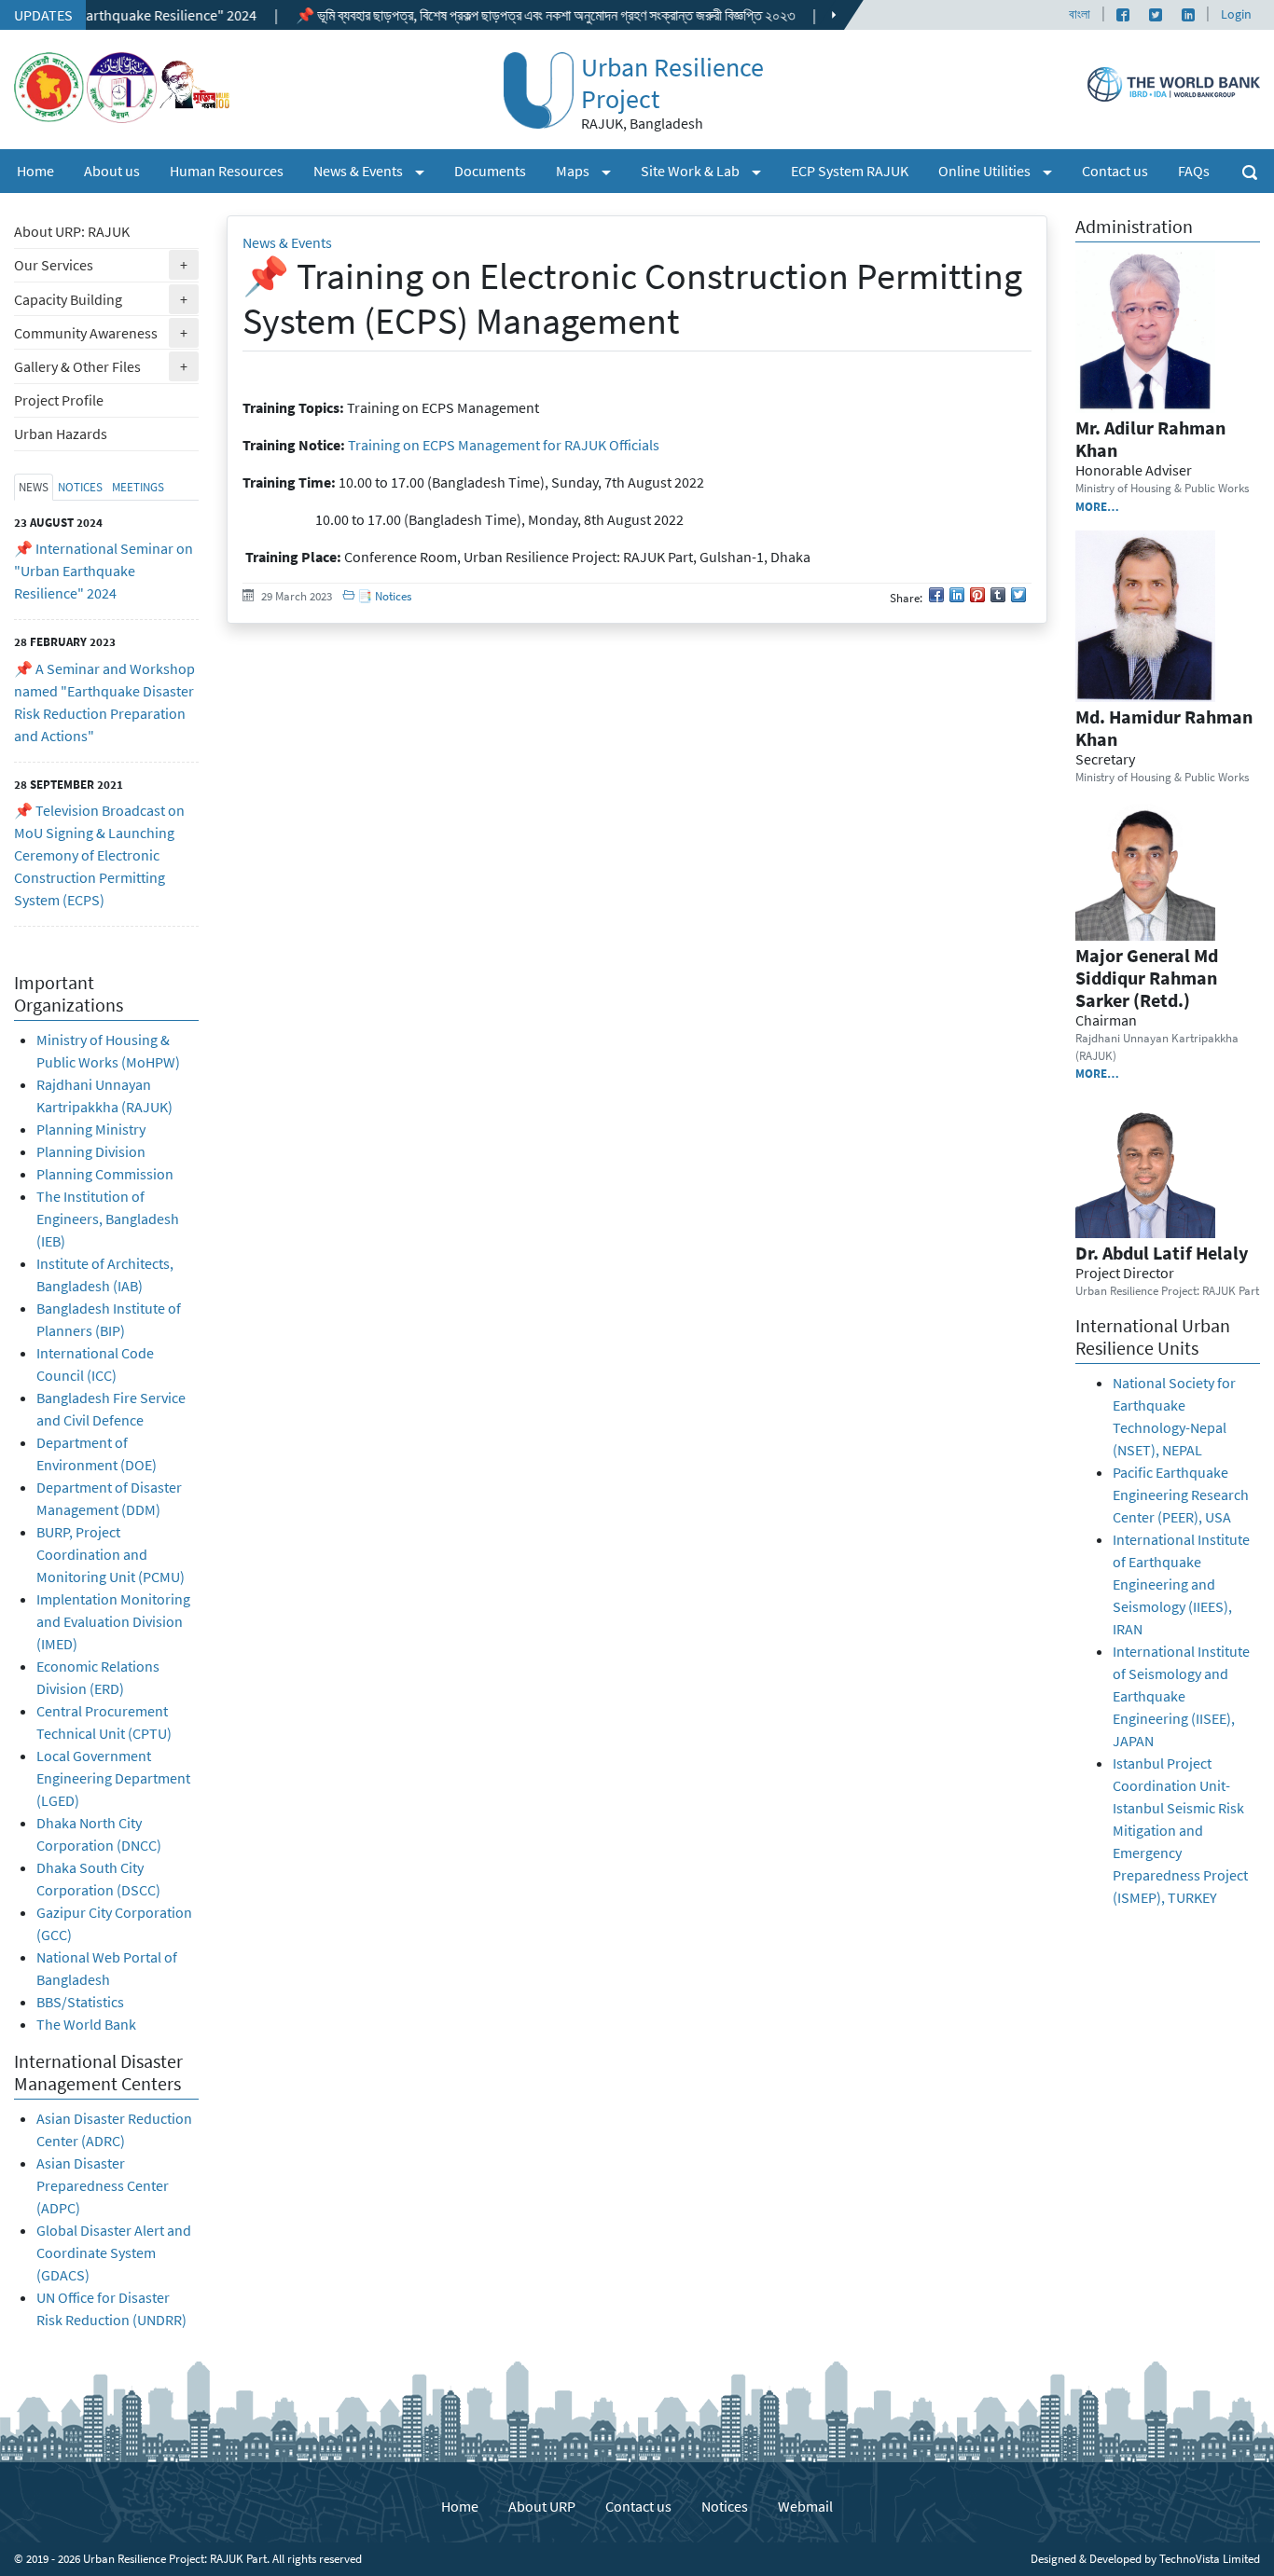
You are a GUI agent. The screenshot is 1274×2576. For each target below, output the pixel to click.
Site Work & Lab (708, 170)
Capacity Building (106, 299)
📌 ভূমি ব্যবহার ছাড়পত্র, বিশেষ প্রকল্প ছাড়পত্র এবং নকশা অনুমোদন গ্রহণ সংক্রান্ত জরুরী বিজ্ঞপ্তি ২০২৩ (481, 15)
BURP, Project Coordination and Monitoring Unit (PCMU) (111, 1554)
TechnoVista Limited (1210, 2558)
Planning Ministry (91, 1129)
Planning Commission (105, 1174)
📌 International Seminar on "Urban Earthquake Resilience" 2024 (104, 571)
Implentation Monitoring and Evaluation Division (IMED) (113, 1621)
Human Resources (227, 171)
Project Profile (59, 400)
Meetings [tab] (138, 487)
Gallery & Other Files (106, 366)
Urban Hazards (61, 434)
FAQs (1194, 171)
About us (112, 171)
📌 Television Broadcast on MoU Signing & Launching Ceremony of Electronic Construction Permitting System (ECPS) (99, 855)
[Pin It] (977, 595)
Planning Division (91, 1151)
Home (35, 171)
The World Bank (86, 2024)
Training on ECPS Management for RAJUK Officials (504, 445)
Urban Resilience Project (672, 83)
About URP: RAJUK (72, 231)
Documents (490, 171)
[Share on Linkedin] (957, 595)
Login (1236, 14)
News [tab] (34, 487)
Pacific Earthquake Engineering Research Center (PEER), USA (1181, 1495)
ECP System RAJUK (850, 171)
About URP (542, 2506)
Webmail (805, 2506)
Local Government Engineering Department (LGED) (113, 1778)
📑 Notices (383, 596)
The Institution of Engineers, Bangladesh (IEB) (108, 1219)
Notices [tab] (80, 487)
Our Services (106, 264)
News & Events (376, 170)
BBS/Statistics (82, 2002)
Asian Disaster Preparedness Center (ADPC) (103, 2185)
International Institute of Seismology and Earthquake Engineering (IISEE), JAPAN (1181, 1696)
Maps (591, 170)
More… (1097, 506)
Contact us (1115, 171)
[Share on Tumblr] (998, 595)
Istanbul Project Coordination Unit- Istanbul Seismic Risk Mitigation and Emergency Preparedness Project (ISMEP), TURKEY (1180, 1830)
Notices (725, 2506)
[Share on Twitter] (1018, 595)
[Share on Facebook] (936, 595)
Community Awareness (106, 332)
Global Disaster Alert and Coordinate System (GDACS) (114, 2252)
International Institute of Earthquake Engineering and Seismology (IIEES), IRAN (1181, 1584)
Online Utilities (1003, 170)
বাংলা (1080, 14)
